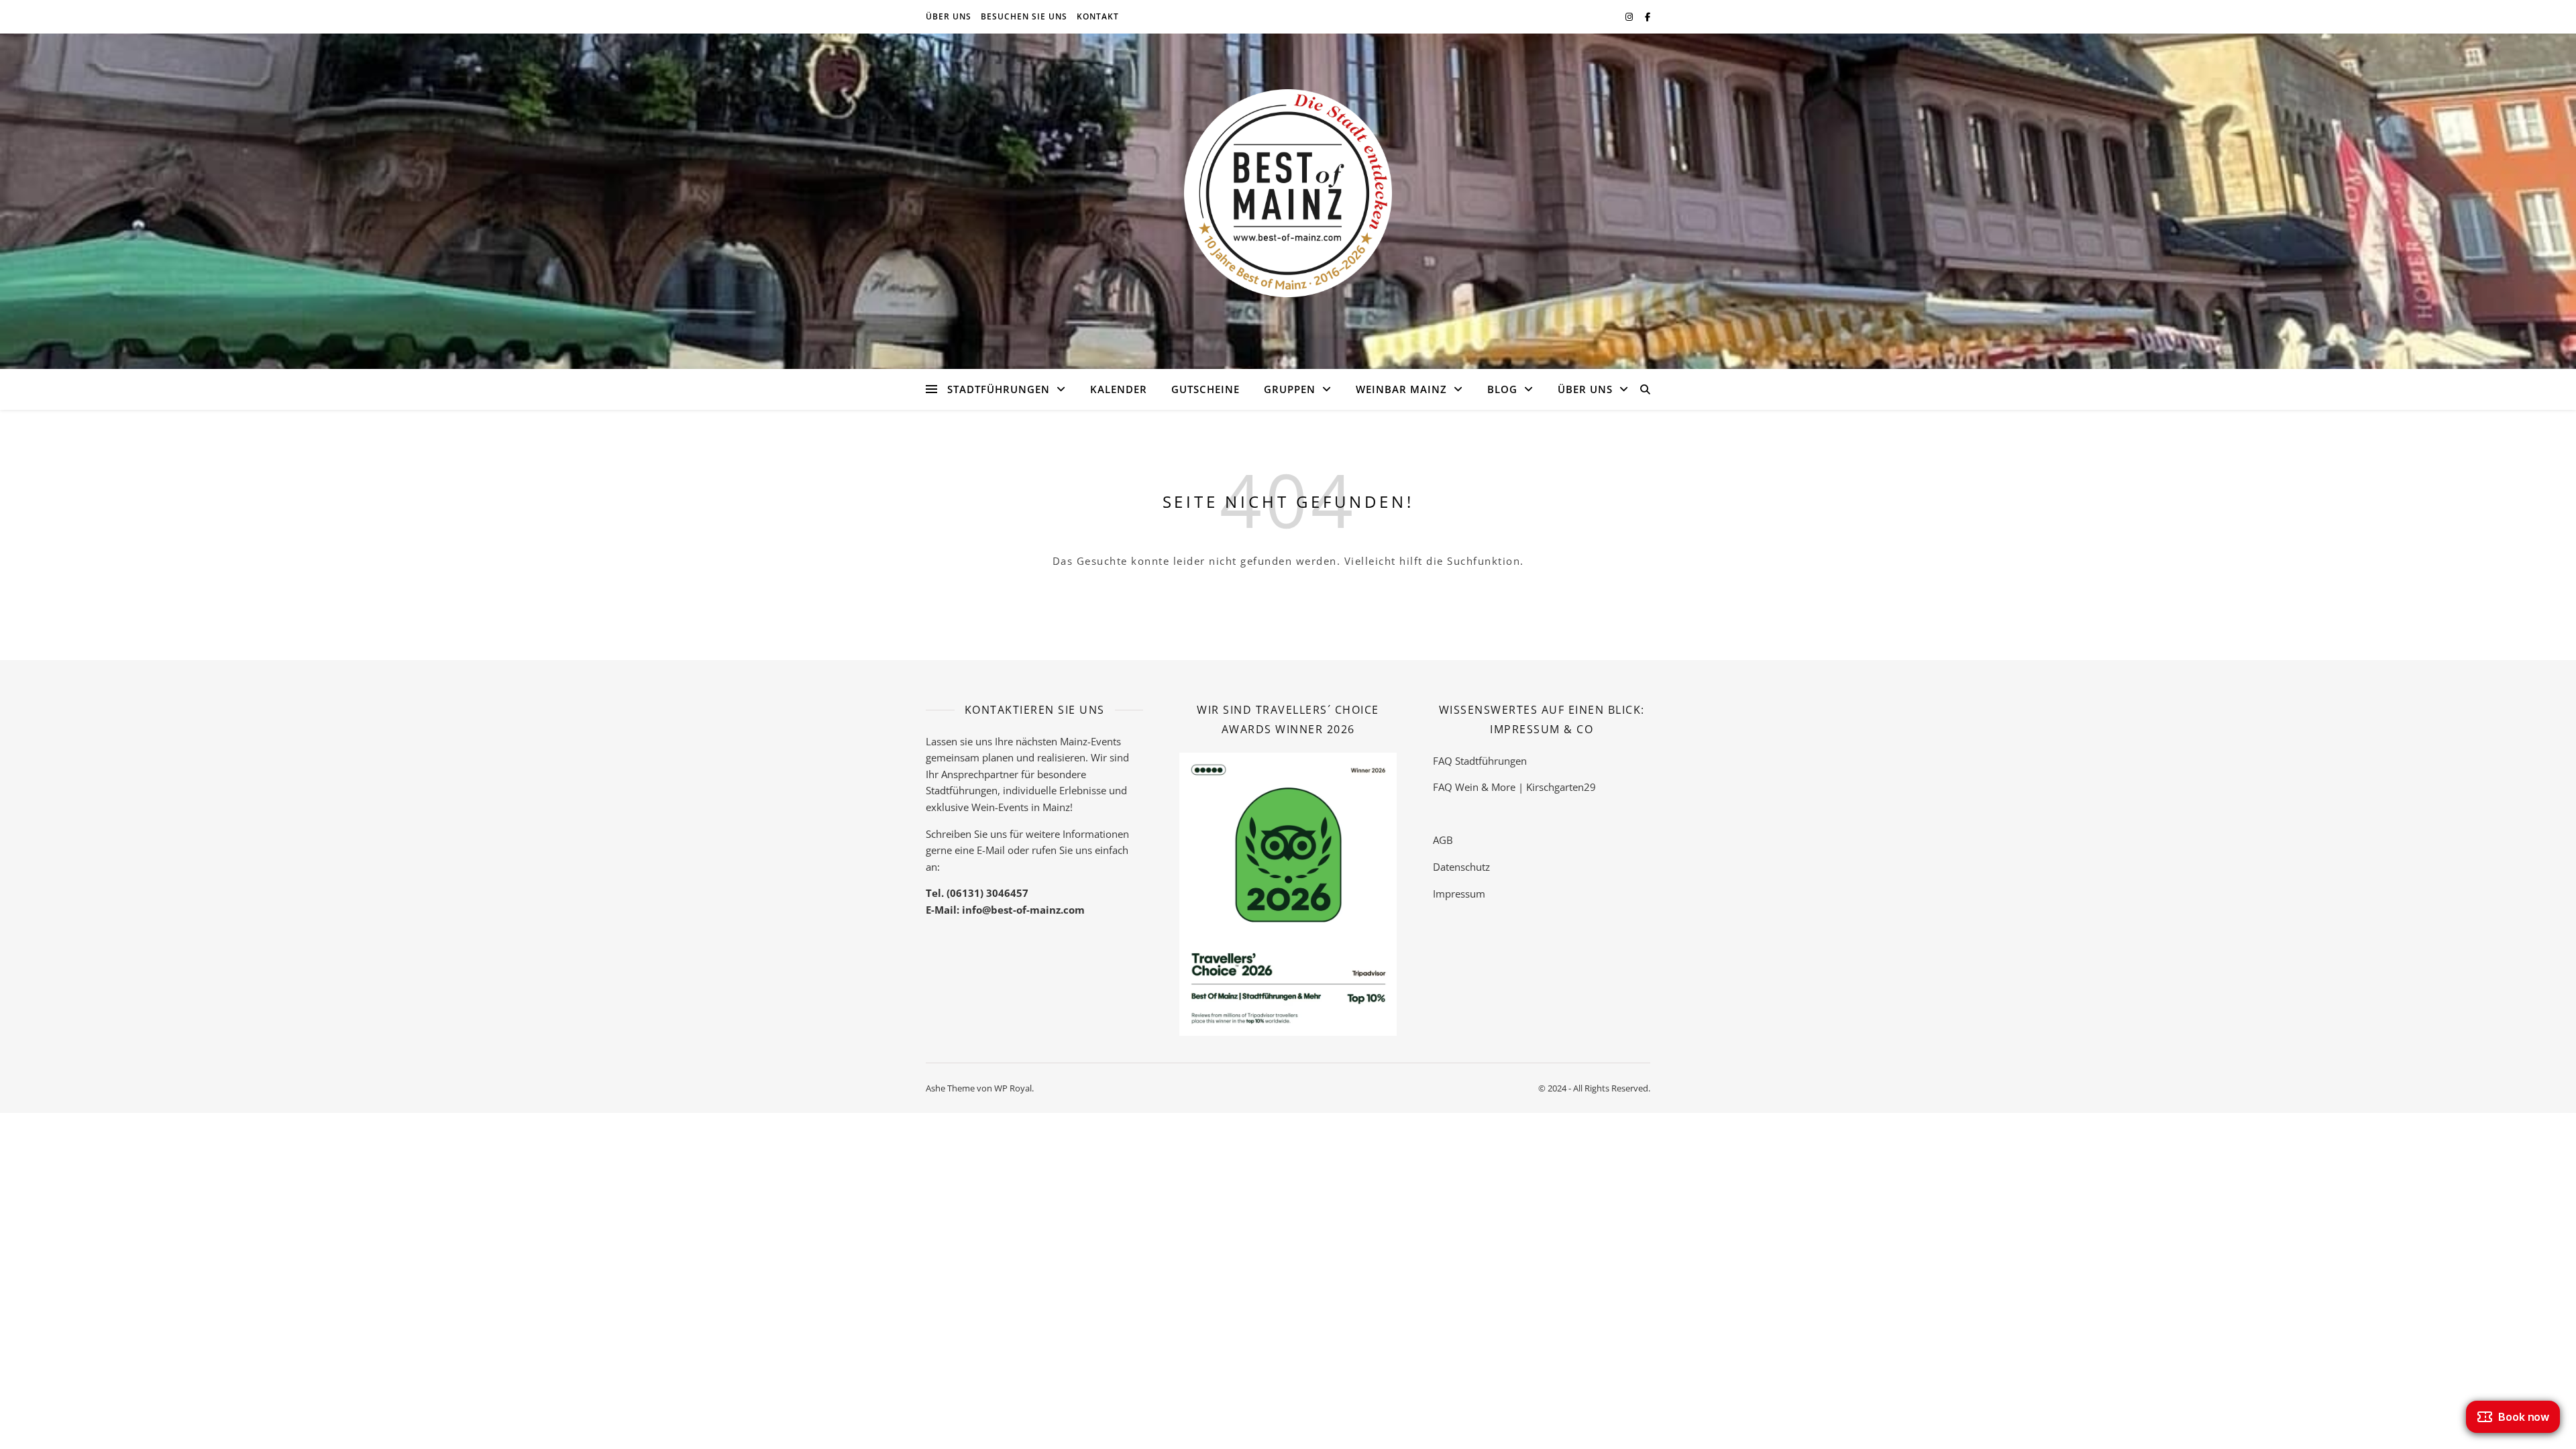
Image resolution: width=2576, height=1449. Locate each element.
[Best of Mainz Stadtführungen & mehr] (1288, 193)
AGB (1443, 840)
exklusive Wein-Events (977, 807)
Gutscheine (1205, 389)
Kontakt (1098, 16)
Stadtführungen (999, 389)
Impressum (1459, 894)
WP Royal (1013, 1088)
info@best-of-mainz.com (1023, 910)
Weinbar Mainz (1401, 389)
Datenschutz (1461, 867)
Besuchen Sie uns (1024, 16)
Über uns (949, 16)
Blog (1502, 389)
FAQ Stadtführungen (1480, 761)
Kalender (1119, 389)
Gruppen (1290, 389)
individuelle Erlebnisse (1055, 790)
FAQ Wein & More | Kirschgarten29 (1514, 787)
